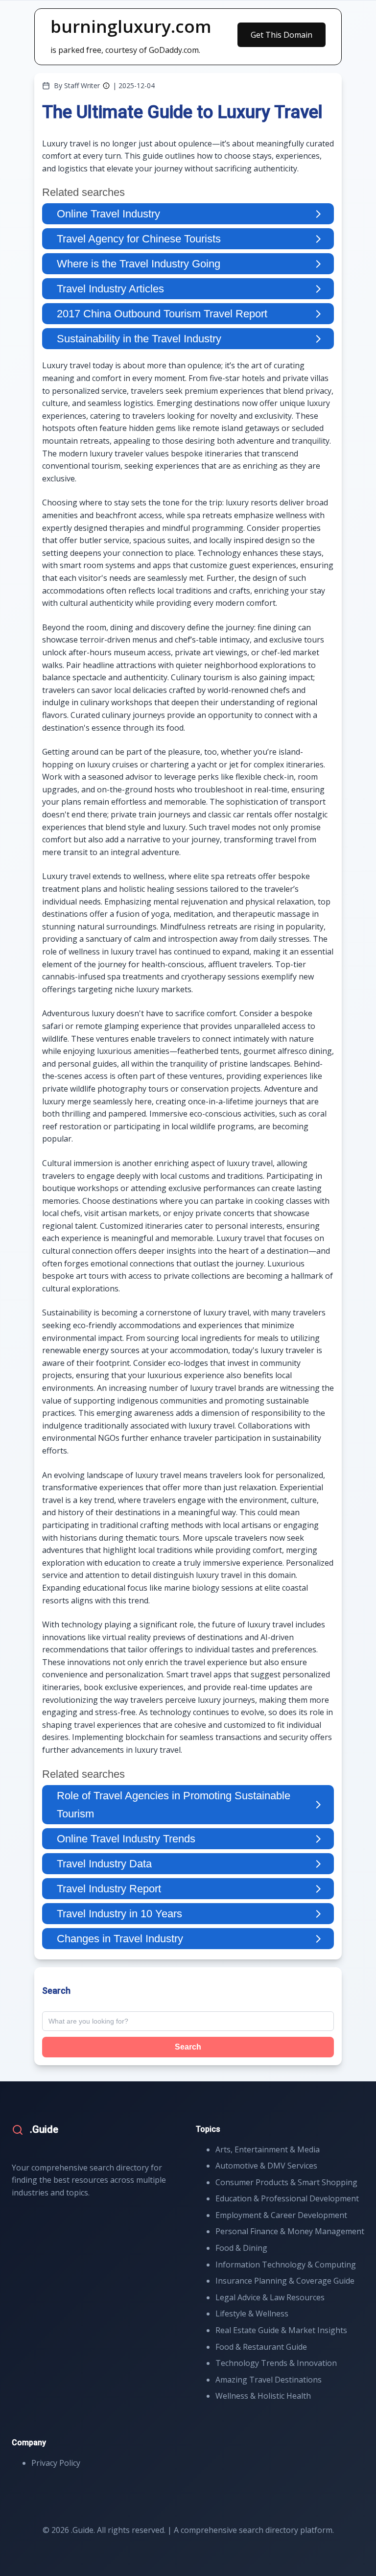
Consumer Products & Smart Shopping (286, 2182)
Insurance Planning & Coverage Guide (285, 2281)
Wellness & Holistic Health (263, 2396)
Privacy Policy (56, 2463)
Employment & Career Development (281, 2215)
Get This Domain (282, 35)
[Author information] (106, 86)
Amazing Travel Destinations (269, 2380)
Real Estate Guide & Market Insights (281, 2330)
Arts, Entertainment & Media (268, 2149)
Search (188, 2047)
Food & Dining (241, 2248)
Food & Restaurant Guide (261, 2347)
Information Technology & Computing (286, 2265)
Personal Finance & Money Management (290, 2231)
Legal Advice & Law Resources (270, 2297)
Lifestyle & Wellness (252, 2314)
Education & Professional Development (287, 2198)
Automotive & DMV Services (266, 2166)
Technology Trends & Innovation (276, 2363)
